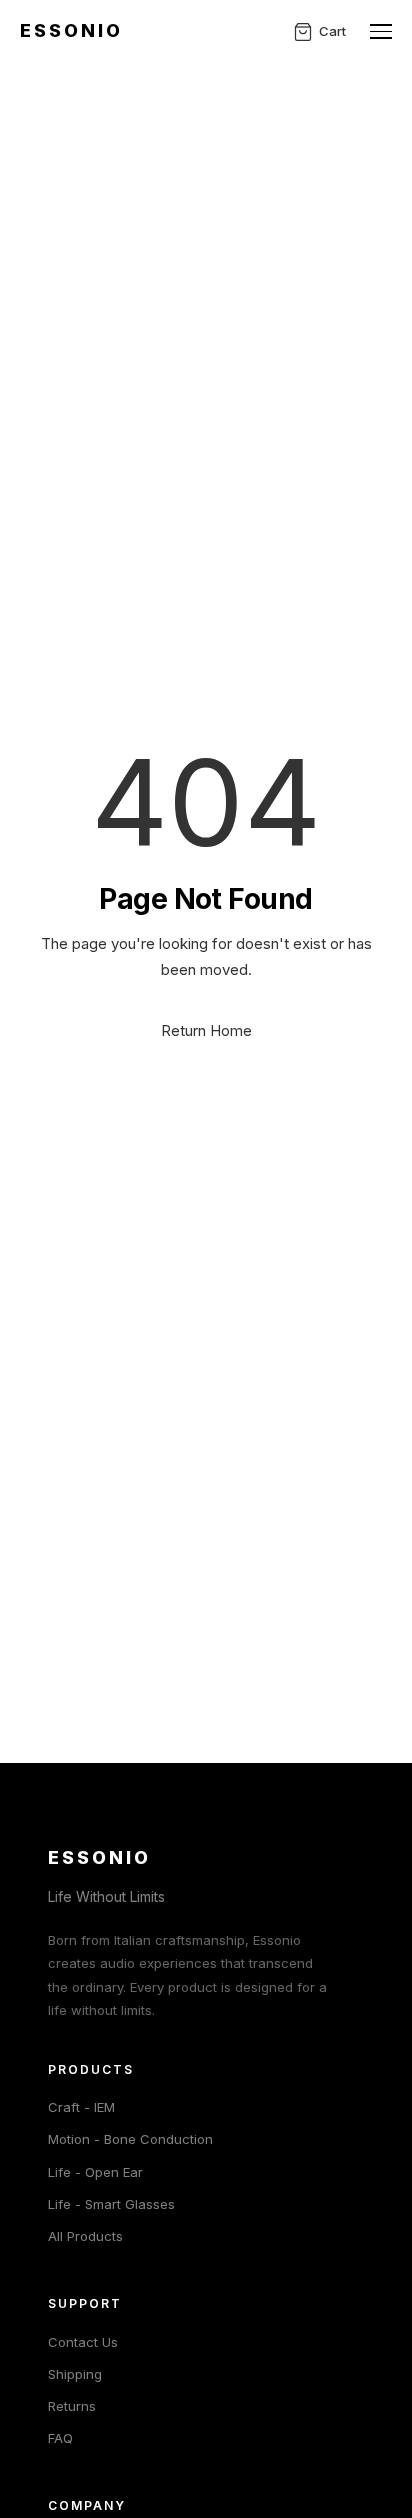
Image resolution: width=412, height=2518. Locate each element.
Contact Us (83, 2342)
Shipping (75, 2374)
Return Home (206, 1030)
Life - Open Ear (95, 2172)
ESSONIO (71, 30)
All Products (85, 2236)
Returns (72, 2406)
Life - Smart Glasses (111, 2204)
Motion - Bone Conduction (130, 2139)
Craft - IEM (81, 2107)
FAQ (60, 2438)
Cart (332, 31)
